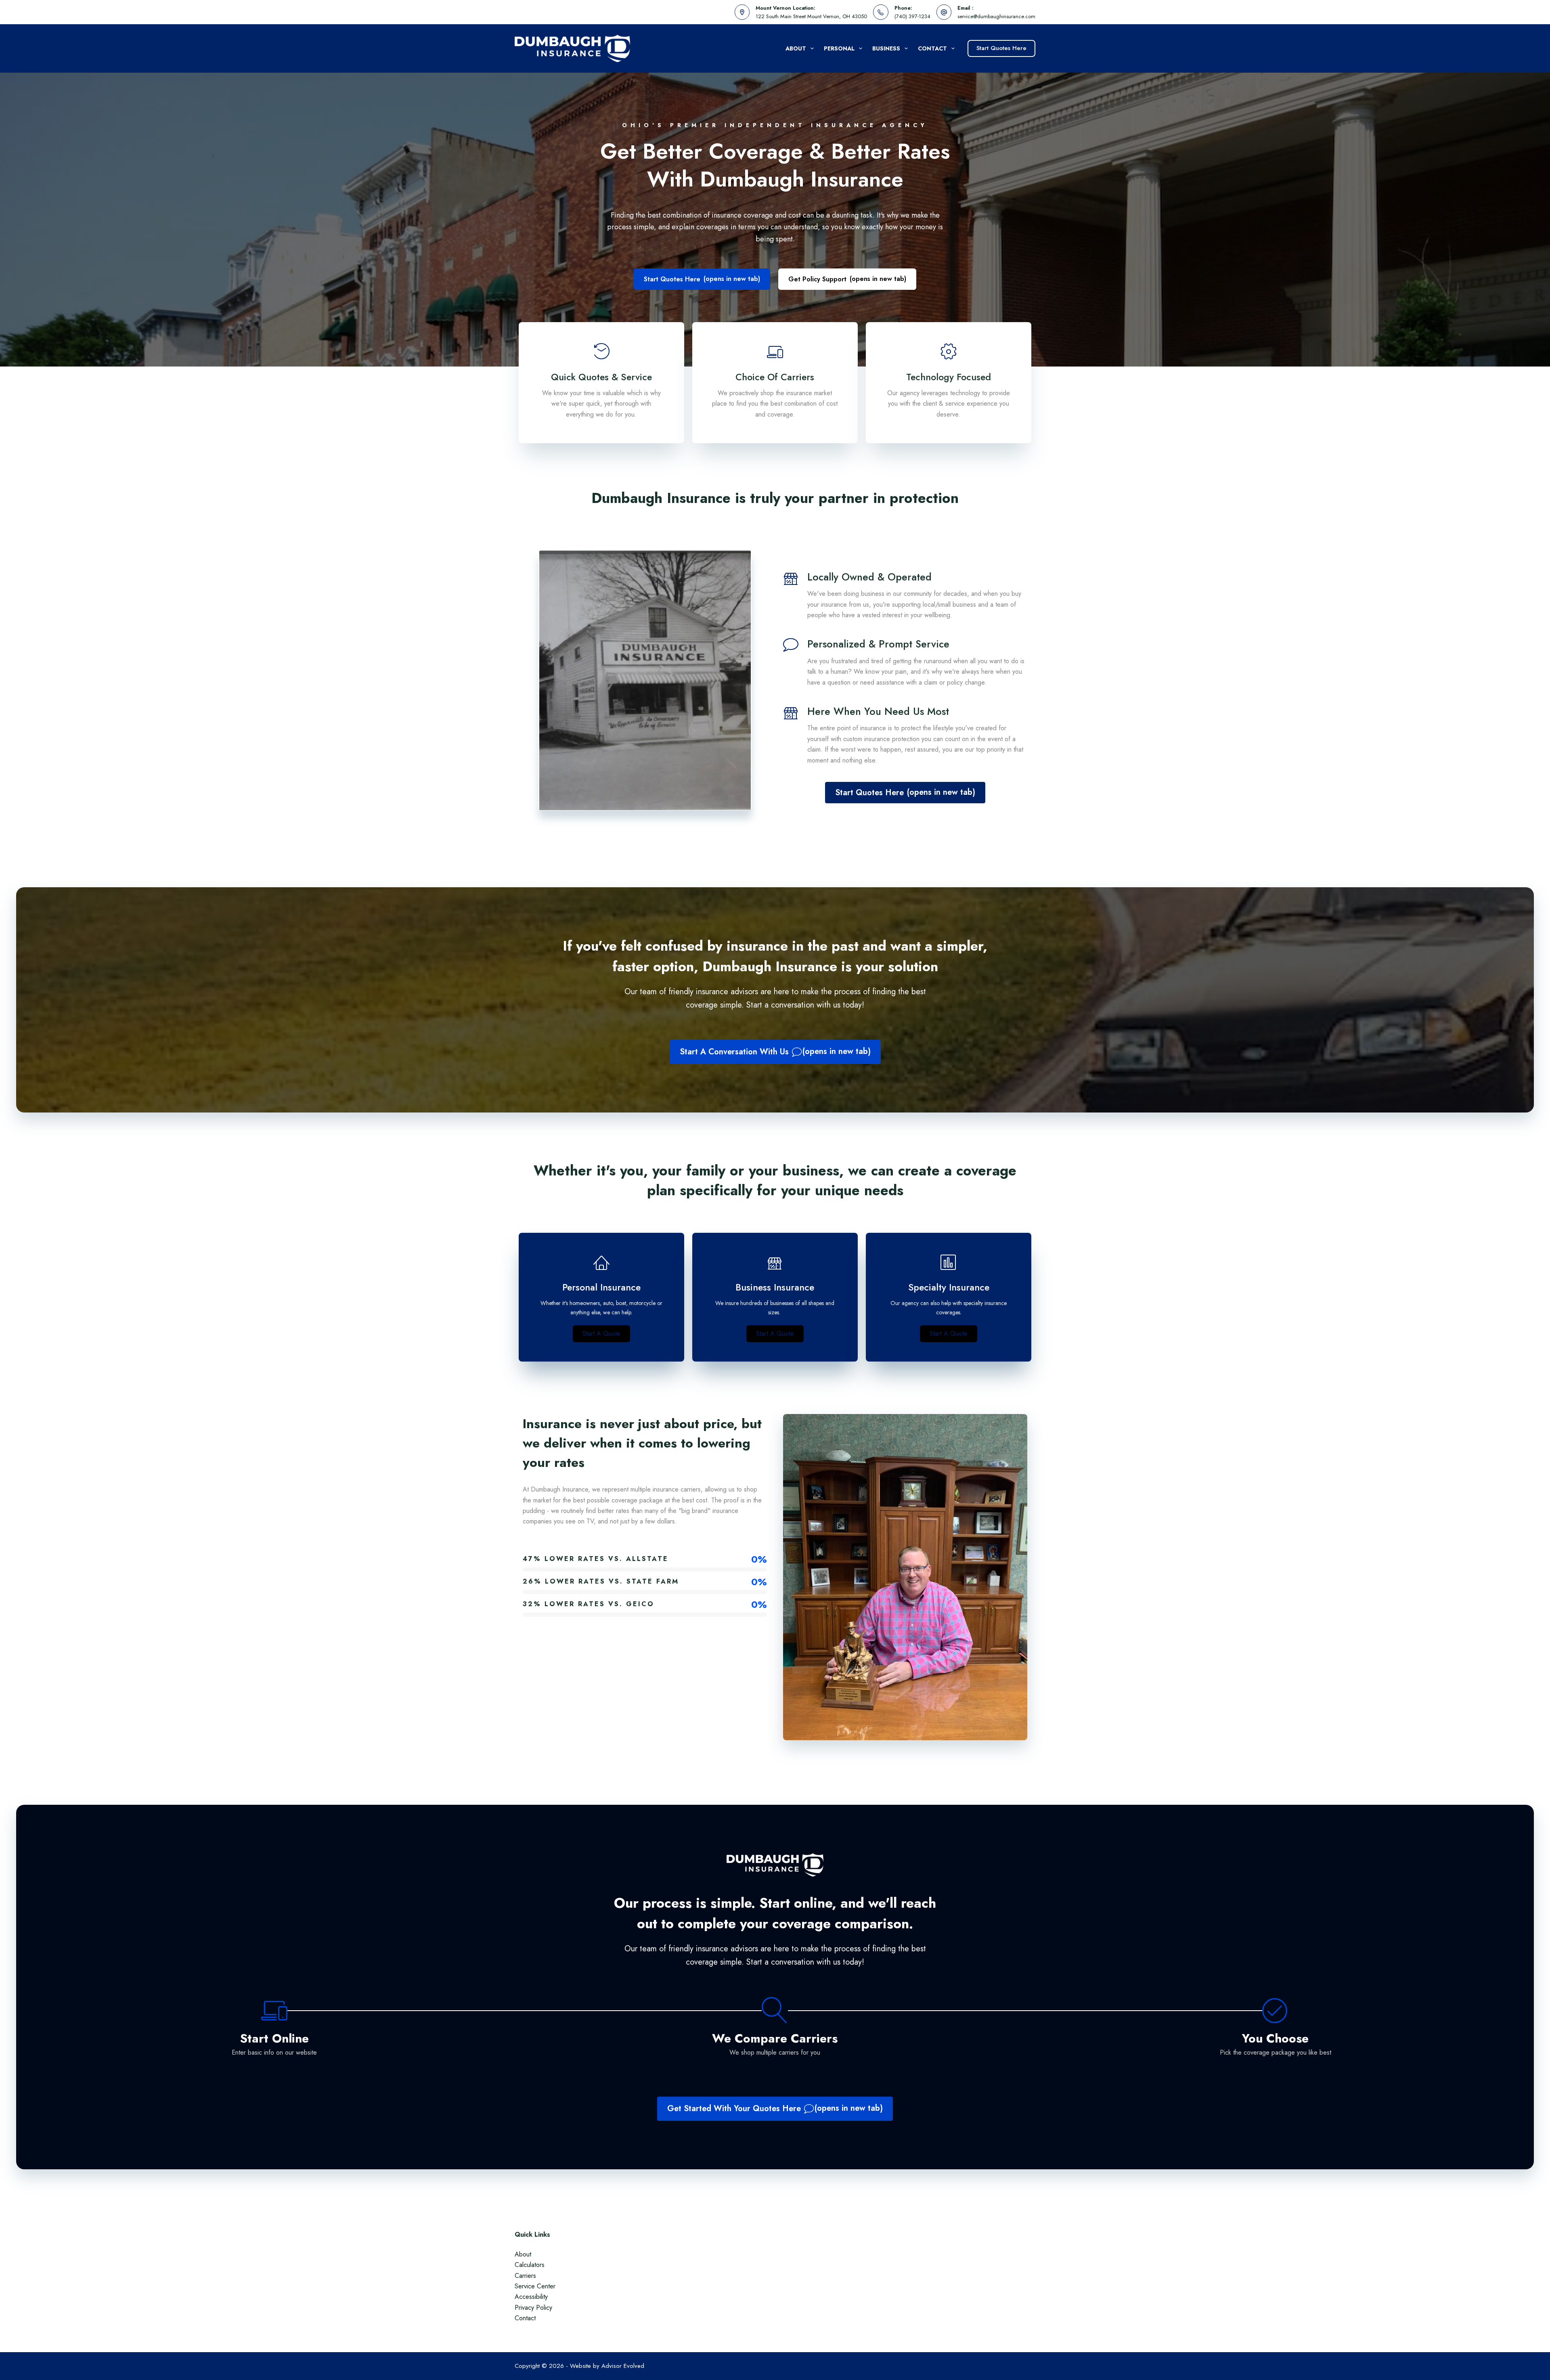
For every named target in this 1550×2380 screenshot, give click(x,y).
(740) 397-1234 (912, 16)
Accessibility (531, 2297)
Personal (839, 48)
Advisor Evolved (623, 2366)
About (796, 48)
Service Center (535, 2286)
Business (886, 48)
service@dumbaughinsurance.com (996, 16)
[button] (601, 1334)
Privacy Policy (533, 2308)
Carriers (525, 2276)
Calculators (530, 2265)
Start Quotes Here (1001, 48)
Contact (932, 48)
